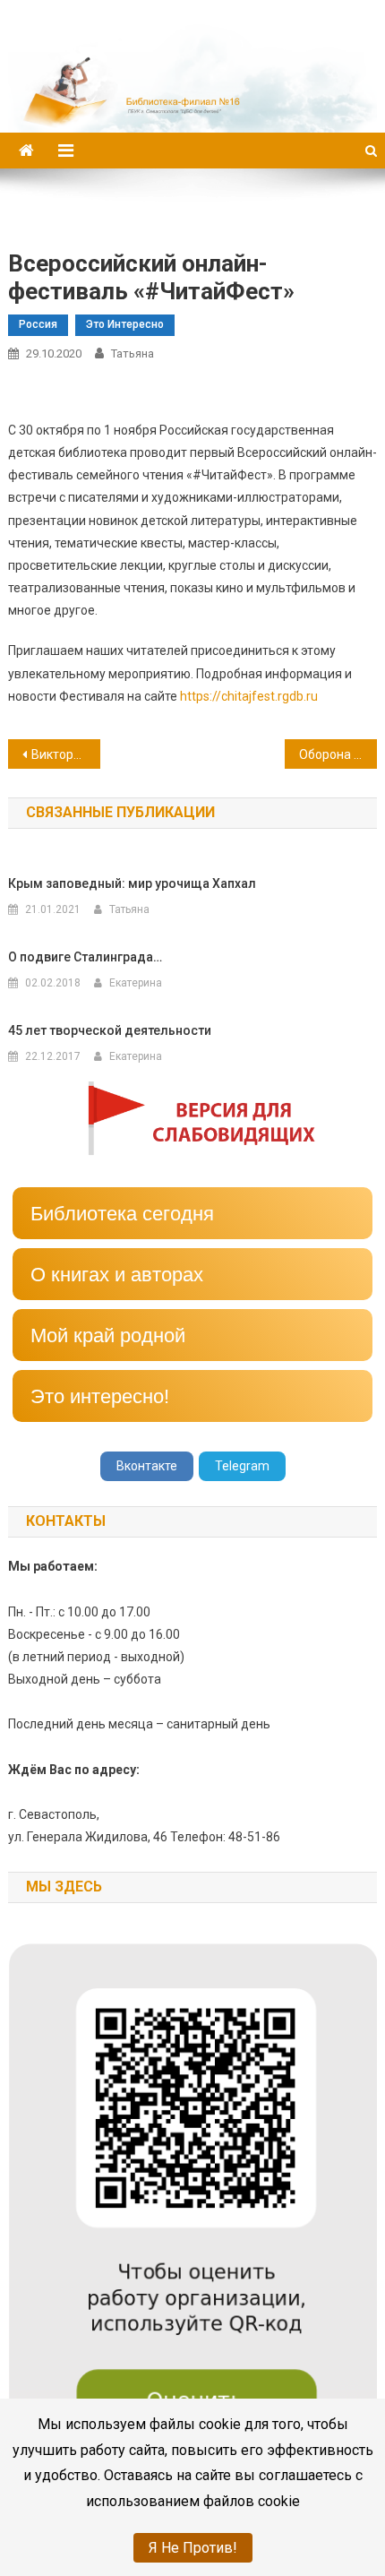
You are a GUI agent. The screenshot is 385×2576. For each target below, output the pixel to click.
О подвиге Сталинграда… (85, 957)
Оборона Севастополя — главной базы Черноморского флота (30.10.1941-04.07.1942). (338, 754)
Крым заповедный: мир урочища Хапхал (132, 883)
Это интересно (125, 324)
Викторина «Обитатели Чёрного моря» (66, 754)
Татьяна (133, 353)
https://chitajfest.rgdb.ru (249, 696)
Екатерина (136, 983)
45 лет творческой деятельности (110, 1030)
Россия (38, 324)
